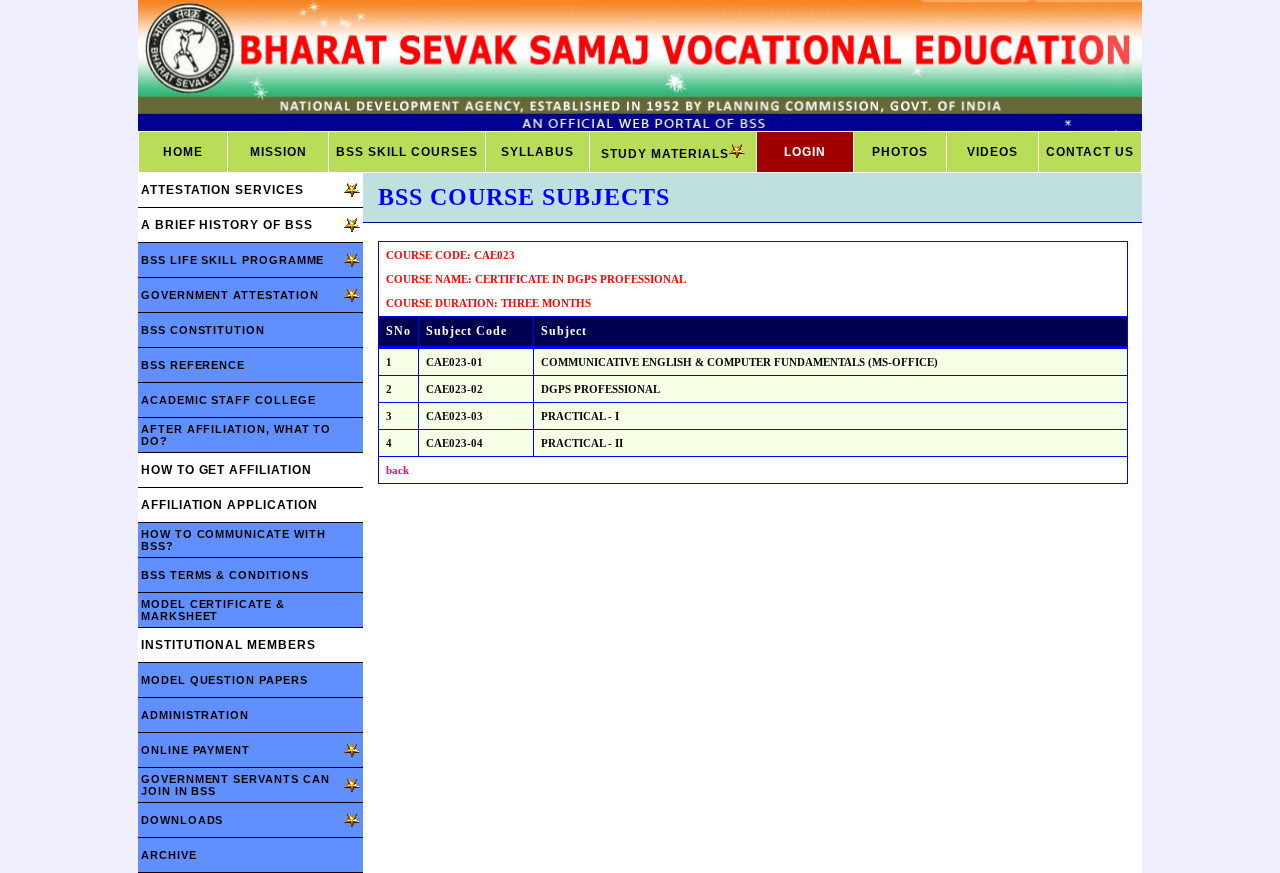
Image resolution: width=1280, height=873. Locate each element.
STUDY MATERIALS (665, 154)
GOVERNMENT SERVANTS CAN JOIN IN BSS (235, 785)
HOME (183, 152)
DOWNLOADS (182, 820)
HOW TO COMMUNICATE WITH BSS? (233, 540)
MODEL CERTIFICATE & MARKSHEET (213, 610)
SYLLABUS (537, 152)
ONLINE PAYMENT (195, 750)
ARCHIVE (169, 855)
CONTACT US (1090, 152)
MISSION (278, 152)
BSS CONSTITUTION (203, 330)
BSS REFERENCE (193, 365)
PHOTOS (900, 152)
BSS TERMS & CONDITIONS (225, 575)
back (397, 470)
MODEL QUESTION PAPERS (224, 680)
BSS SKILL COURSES (407, 152)
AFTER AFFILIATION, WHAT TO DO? (236, 435)
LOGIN (805, 152)
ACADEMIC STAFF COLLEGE (228, 400)
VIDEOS (992, 152)
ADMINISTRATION (195, 715)
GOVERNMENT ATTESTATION (230, 295)
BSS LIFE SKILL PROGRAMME (232, 260)
